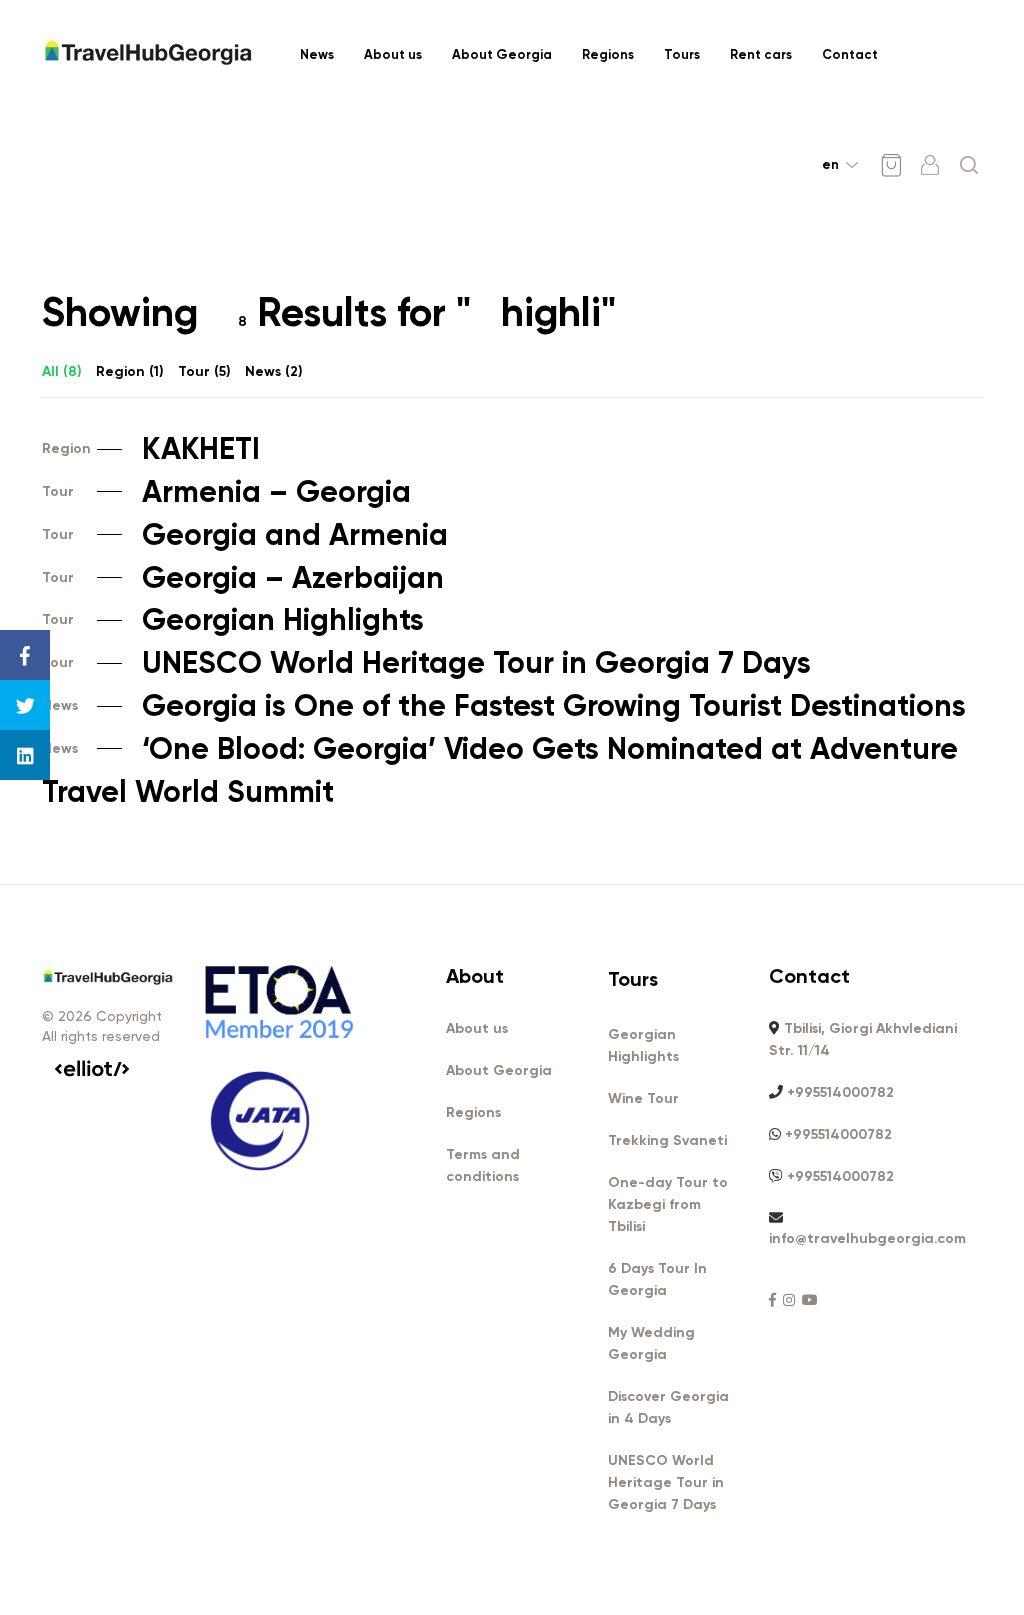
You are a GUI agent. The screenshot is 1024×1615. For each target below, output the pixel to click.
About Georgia (502, 54)
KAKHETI (151, 449)
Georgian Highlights (233, 620)
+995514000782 (840, 1092)
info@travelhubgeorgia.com (867, 1238)
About (475, 976)
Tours (682, 54)
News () (274, 371)
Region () (130, 371)
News (317, 54)
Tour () (204, 371)
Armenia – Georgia (226, 492)
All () (62, 371)
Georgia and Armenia (245, 535)
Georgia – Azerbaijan (243, 578)
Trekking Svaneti (667, 1140)
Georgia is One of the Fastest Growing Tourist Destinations (504, 706)
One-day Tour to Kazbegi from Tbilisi (668, 1204)
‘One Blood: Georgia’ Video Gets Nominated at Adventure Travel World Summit (500, 770)
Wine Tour (643, 1098)
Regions (608, 54)
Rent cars (761, 54)
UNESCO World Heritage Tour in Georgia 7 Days (426, 663)
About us (393, 54)
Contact (850, 54)
